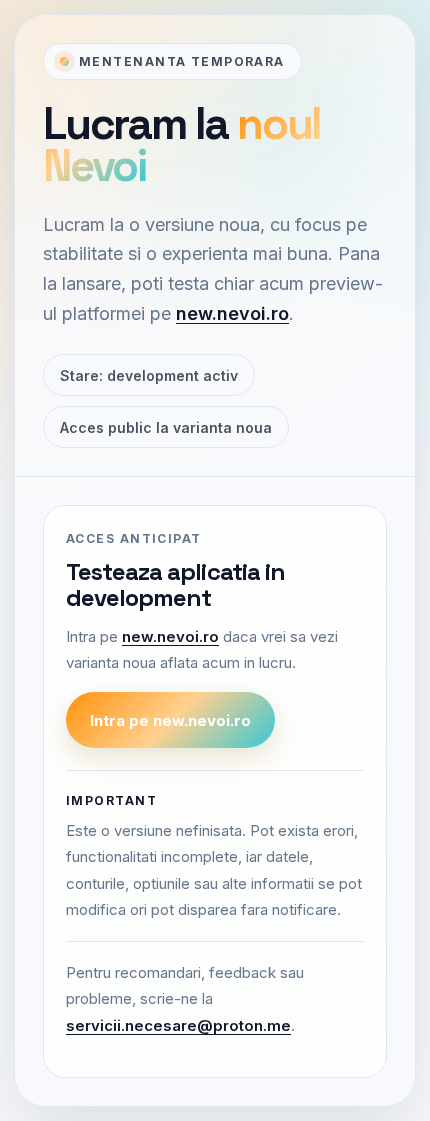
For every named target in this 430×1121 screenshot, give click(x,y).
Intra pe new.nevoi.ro (170, 720)
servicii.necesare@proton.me (178, 1025)
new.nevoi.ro (232, 313)
